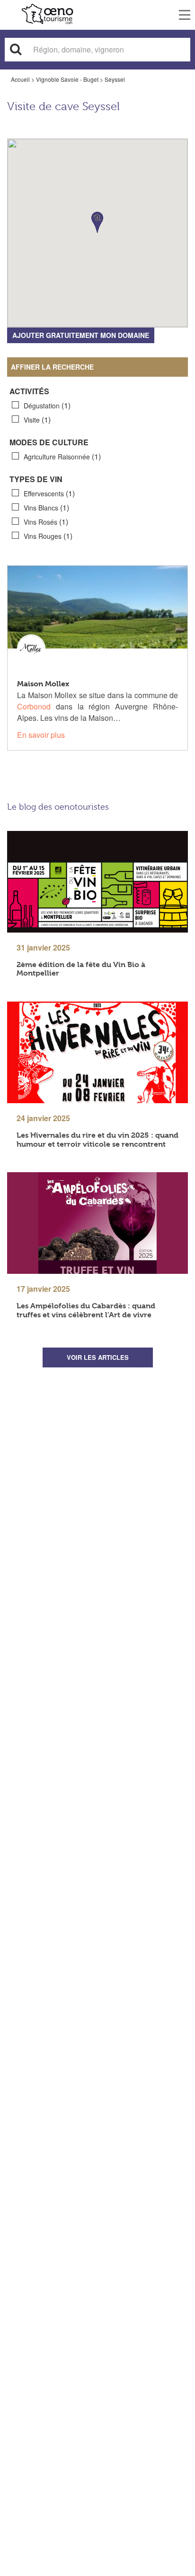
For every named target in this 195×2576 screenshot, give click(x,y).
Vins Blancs (46, 507)
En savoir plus (41, 735)
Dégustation (47, 405)
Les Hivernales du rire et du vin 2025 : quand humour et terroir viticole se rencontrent (97, 1140)
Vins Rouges (48, 536)
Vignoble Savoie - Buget (67, 79)
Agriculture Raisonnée (62, 456)
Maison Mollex (43, 684)
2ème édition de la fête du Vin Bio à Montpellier (81, 969)
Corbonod (34, 706)
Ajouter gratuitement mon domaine (81, 335)
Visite (37, 419)
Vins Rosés (46, 522)
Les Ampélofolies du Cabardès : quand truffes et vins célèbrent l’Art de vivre (86, 1310)
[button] (97, 222)
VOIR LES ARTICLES (98, 1357)
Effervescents (49, 493)
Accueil (20, 79)
